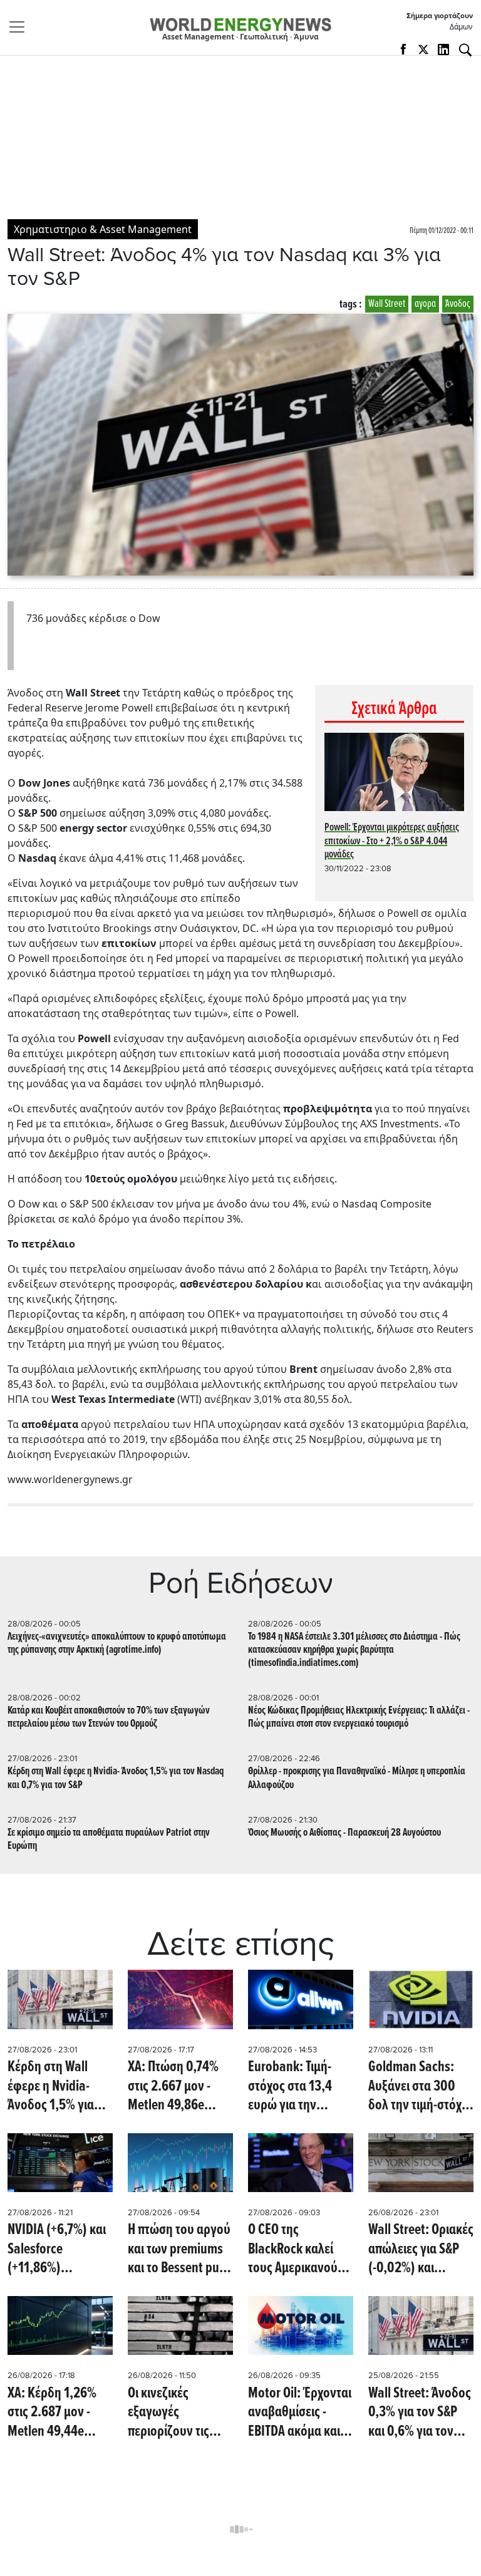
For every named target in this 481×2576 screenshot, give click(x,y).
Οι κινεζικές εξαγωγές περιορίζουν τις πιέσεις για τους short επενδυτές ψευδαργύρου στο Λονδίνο (176, 2413)
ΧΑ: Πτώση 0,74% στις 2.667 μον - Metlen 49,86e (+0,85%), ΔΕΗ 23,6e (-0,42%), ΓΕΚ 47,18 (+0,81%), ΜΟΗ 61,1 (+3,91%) (179, 2087)
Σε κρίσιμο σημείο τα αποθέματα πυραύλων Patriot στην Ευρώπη (109, 1839)
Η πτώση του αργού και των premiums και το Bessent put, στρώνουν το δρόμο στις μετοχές (179, 2249)
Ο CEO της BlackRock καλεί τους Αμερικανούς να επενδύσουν (296, 2249)
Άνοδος (458, 304)
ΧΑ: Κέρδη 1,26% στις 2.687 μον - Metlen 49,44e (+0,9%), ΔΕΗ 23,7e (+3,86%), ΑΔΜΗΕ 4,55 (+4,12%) (58, 2413)
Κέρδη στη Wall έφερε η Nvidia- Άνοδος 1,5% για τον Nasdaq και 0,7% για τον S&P (116, 1778)
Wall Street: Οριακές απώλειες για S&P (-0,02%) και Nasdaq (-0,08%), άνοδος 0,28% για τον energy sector (421, 2249)
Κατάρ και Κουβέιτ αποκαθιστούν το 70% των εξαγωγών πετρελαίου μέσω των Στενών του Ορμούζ (109, 1717)
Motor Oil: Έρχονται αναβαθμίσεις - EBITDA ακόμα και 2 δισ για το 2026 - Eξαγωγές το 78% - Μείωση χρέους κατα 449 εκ (300, 2413)
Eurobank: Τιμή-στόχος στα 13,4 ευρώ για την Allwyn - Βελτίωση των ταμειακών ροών (295, 2087)
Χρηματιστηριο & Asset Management (103, 229)
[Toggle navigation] (21, 27)
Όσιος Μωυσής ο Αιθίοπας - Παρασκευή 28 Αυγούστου (344, 1833)
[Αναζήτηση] (465, 50)
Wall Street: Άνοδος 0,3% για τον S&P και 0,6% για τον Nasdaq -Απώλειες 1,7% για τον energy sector (420, 2413)
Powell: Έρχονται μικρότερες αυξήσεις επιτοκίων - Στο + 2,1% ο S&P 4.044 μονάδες (392, 841)
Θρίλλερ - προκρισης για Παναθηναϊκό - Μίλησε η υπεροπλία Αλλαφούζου (357, 1778)
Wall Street (387, 304)
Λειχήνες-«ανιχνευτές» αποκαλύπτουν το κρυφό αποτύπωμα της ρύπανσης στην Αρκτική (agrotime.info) (117, 1643)
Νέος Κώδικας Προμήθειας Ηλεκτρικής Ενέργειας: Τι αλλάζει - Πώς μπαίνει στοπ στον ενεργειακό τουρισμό (359, 1717)
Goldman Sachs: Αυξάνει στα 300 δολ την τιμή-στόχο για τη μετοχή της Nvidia (418, 2087)
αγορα (425, 304)
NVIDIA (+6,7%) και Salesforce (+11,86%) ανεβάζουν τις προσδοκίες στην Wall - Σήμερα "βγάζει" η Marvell (57, 2249)
